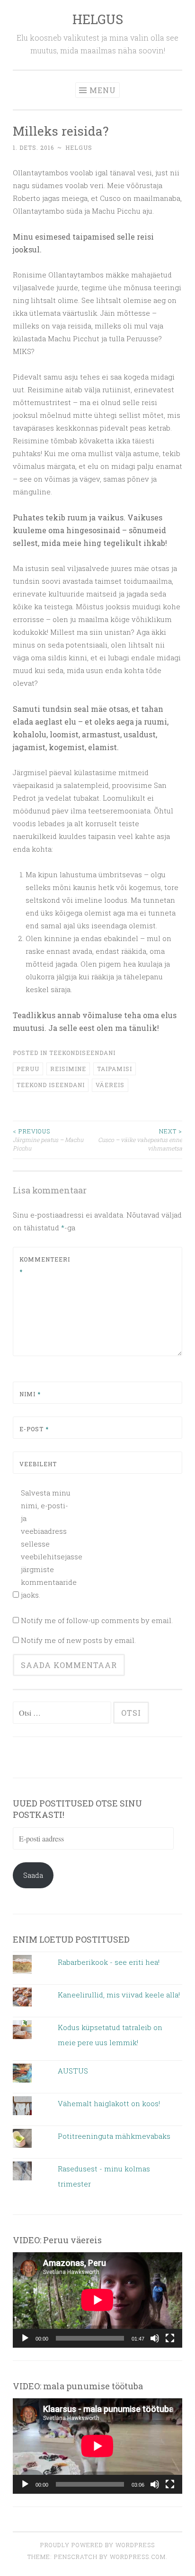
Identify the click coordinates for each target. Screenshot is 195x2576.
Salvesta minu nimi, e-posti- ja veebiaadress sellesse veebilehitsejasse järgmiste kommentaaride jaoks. (47, 1544)
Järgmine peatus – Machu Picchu (48, 1140)
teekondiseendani (82, 1053)
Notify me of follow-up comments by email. (97, 1620)
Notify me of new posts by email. (78, 1640)
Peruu (28, 1069)
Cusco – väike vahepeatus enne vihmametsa (140, 1140)
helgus (79, 147)
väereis (110, 1085)
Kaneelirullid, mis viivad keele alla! (119, 1995)
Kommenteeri (42, 1265)
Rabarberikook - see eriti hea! (109, 1962)
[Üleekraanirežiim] (170, 2338)
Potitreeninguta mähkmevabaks (114, 2136)
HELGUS (98, 19)
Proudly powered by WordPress (97, 2545)
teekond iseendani (51, 1085)
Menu (103, 90)
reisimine (68, 1069)
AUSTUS (73, 2071)
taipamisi (115, 1069)
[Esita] (25, 2338)
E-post (34, 1429)
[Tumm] (155, 2338)
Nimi (30, 1394)
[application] (97, 2300)
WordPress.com (138, 2557)
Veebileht (38, 1464)
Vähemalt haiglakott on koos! (109, 2103)
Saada (33, 1875)
